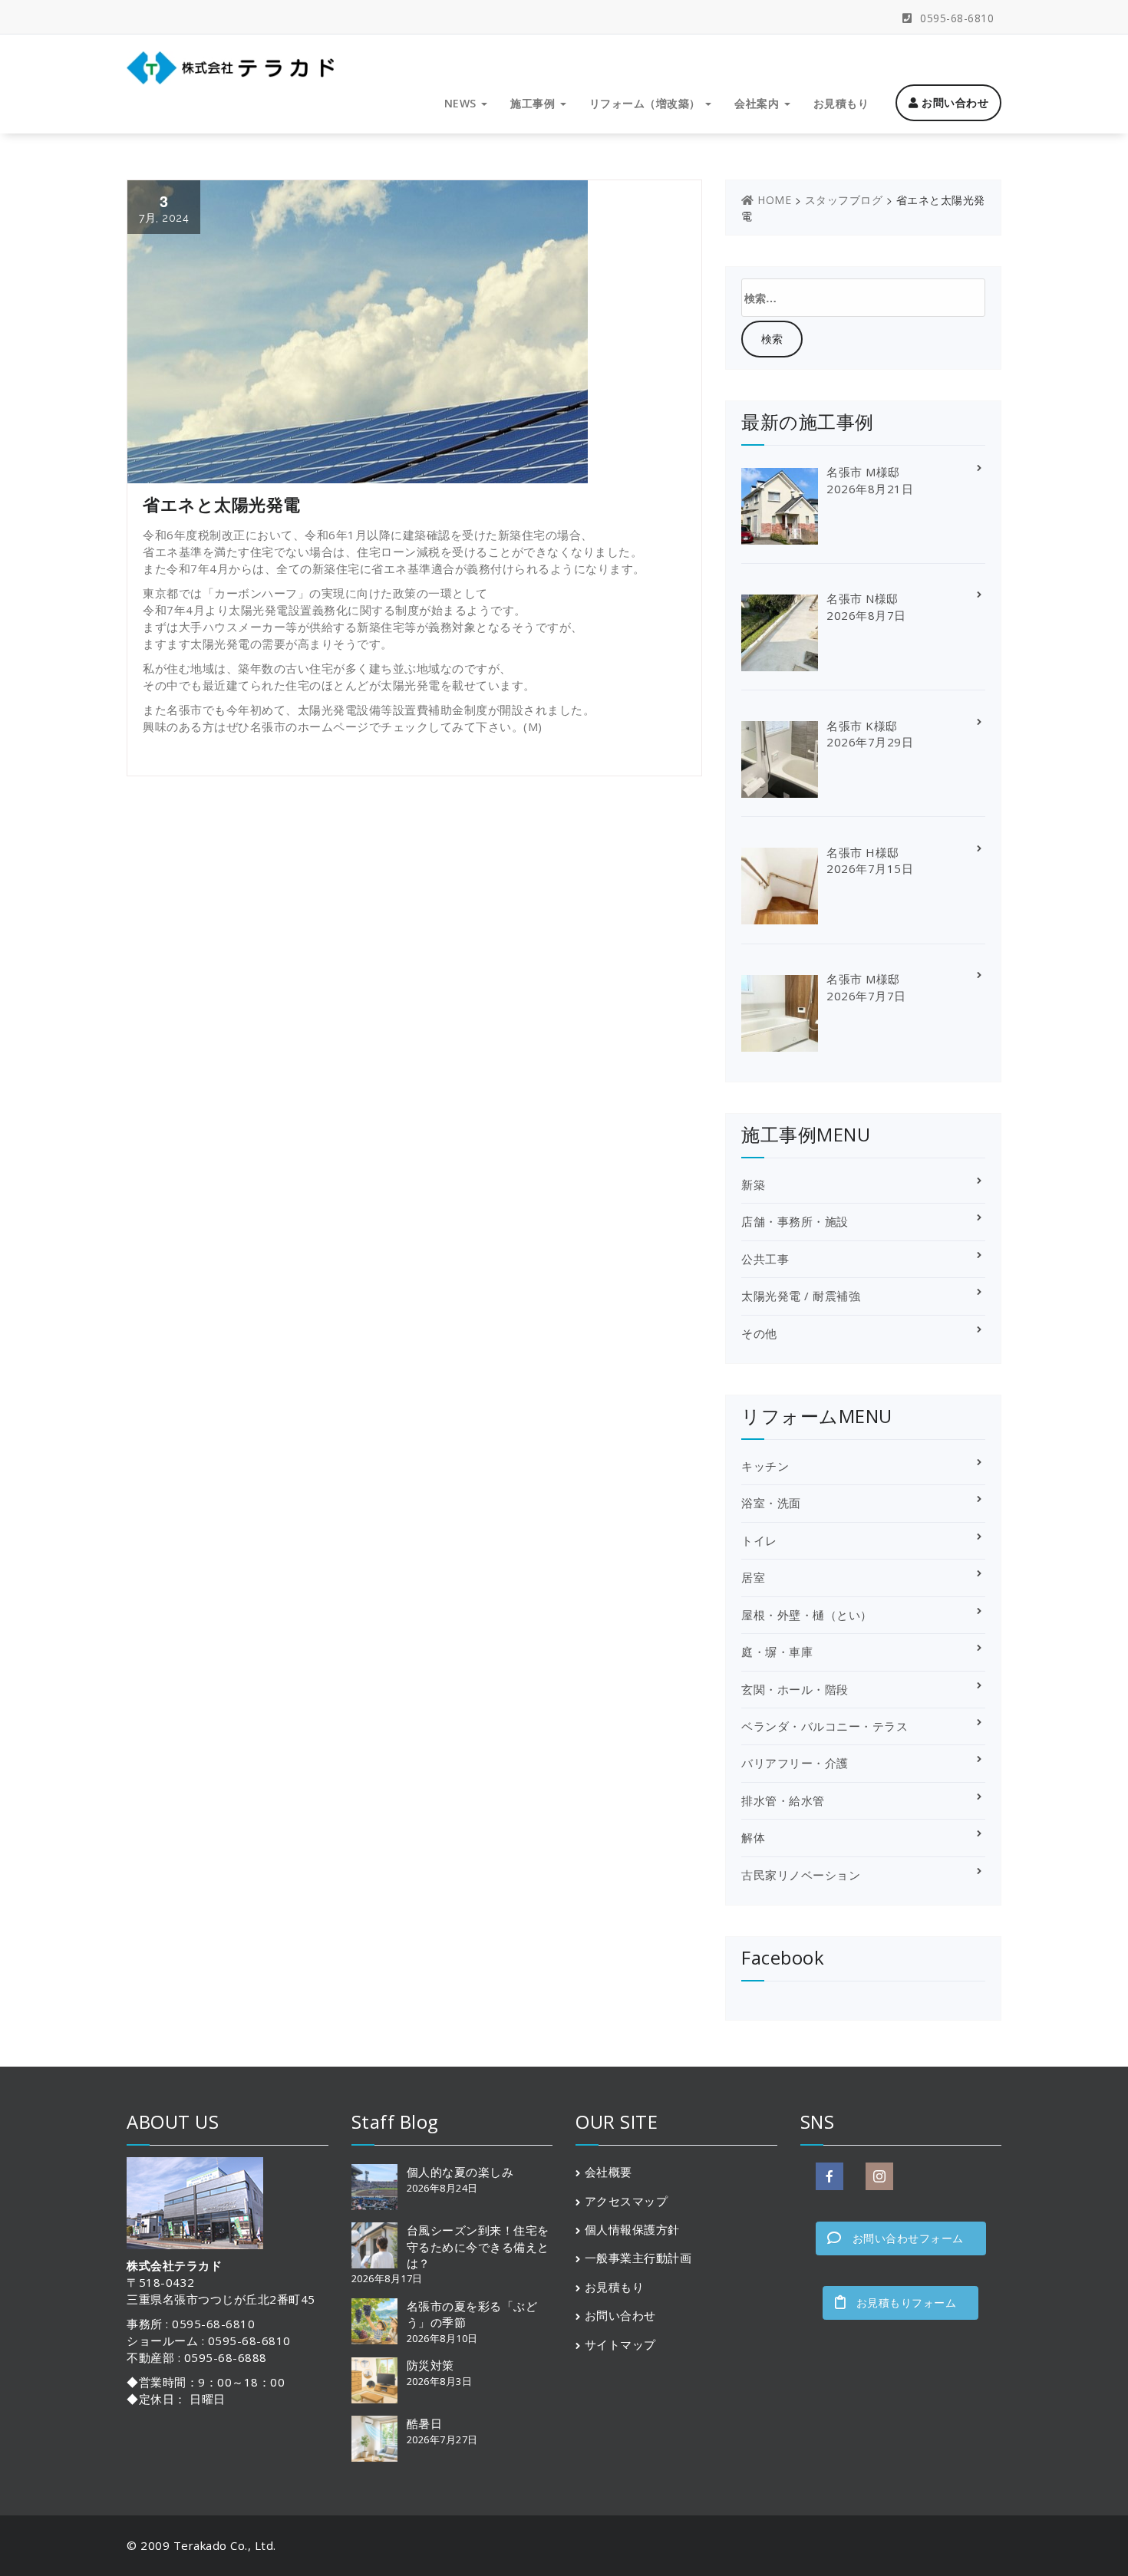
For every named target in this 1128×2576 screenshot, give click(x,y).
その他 (759, 1333)
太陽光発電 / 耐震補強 (801, 1296)
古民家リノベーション (801, 1875)
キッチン (765, 1466)
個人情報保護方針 (632, 2229)
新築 (753, 1184)
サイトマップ (620, 2344)
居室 (753, 1577)
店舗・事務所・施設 (795, 1221)
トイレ (759, 1540)
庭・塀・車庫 (777, 1652)
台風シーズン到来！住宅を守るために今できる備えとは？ (478, 2247)
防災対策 (430, 2365)
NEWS (462, 103)
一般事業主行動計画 (638, 2258)
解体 (753, 1837)
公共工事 (765, 1259)
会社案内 (759, 103)
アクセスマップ (627, 2201)
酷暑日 (425, 2423)
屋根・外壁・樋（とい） (807, 1615)
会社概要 (609, 2172)
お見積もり (841, 103)
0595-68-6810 (955, 18)
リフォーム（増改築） (647, 103)
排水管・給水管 (783, 1800)
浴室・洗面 (771, 1503)
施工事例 (534, 103)
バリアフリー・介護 (795, 1763)
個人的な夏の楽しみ (460, 2172)
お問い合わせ (954, 102)
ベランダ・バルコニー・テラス (825, 1726)
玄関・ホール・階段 (795, 1689)
